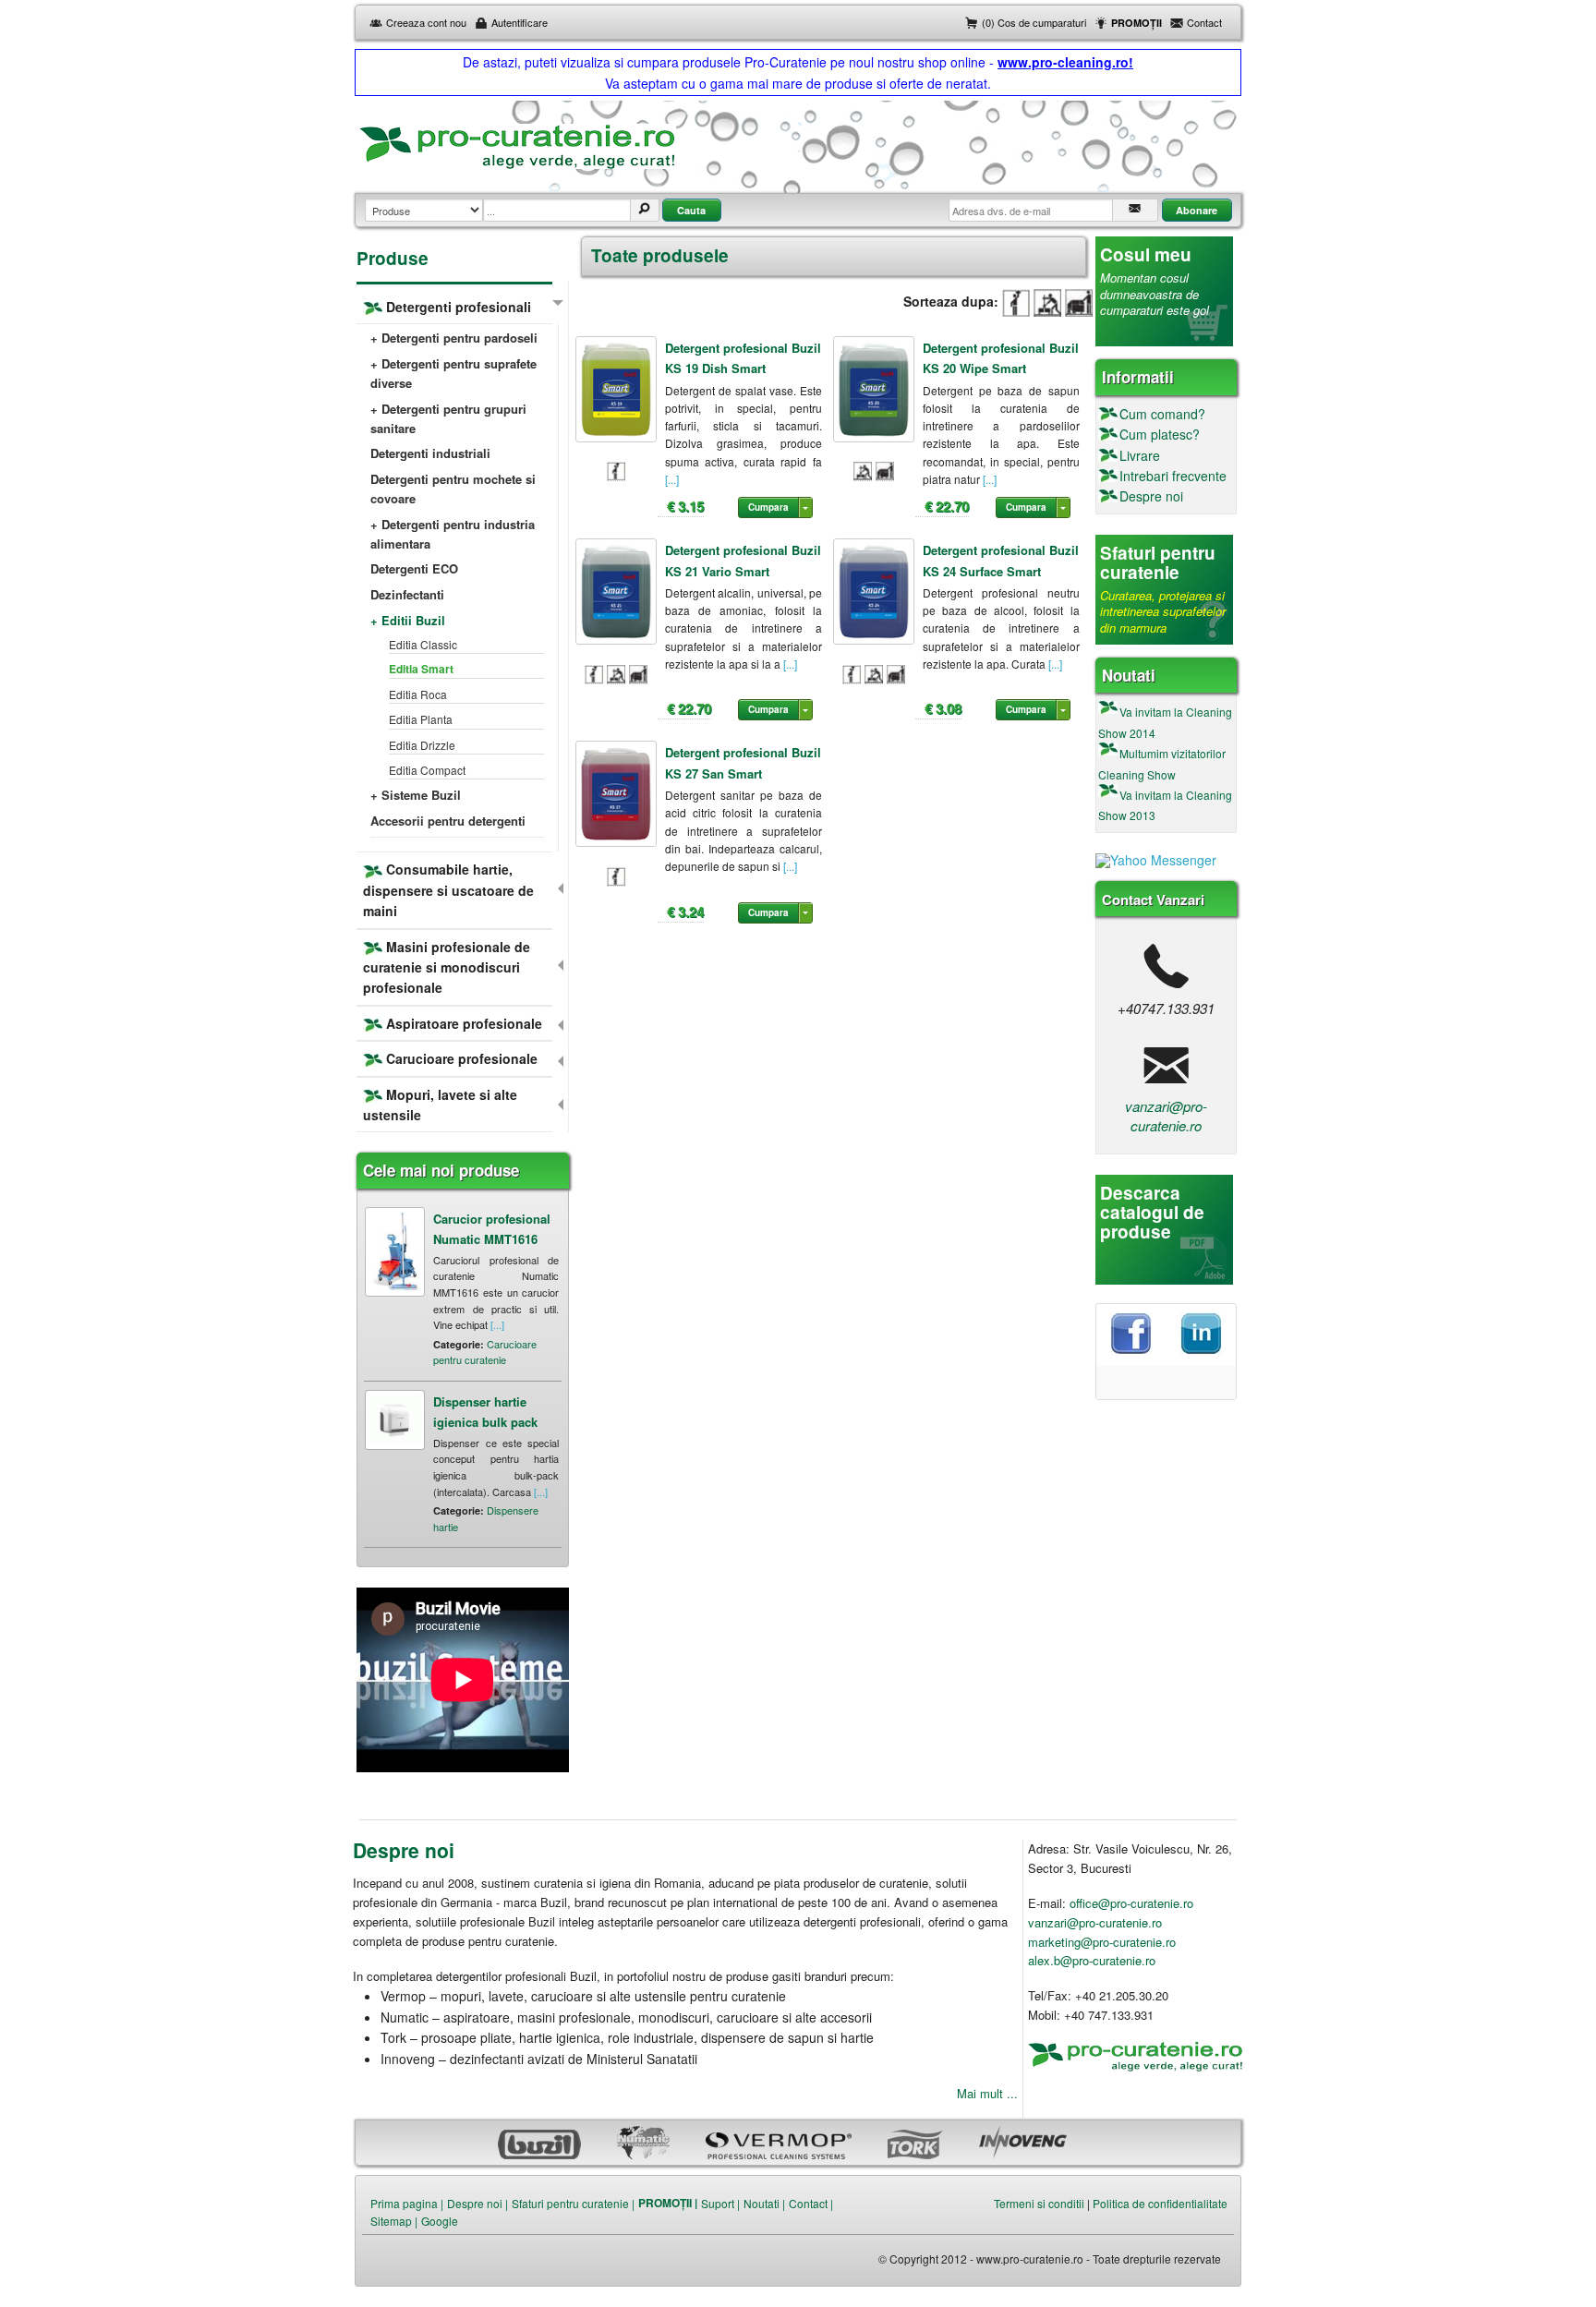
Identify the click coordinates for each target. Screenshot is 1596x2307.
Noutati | (764, 2203)
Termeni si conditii (1039, 2203)
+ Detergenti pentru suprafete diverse (453, 373)
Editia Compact (427, 770)
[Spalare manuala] (1016, 302)
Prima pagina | (407, 2203)
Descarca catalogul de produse (1152, 1212)
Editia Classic (423, 644)
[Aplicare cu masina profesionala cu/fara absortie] (1079, 302)
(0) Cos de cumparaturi (1034, 22)
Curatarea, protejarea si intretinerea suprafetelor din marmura (1163, 611)
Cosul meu (1146, 254)
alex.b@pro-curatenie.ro (1092, 1960)
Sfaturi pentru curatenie (1158, 562)
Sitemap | (394, 2221)
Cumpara (768, 507)
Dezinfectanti (407, 594)
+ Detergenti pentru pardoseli (454, 338)
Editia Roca (418, 694)
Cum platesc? (1160, 434)
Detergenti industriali (430, 453)
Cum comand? (1162, 414)
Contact (1204, 22)
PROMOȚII (1137, 23)
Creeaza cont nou (426, 22)
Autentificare (520, 22)
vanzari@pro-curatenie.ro (1166, 1115)
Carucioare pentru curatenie (485, 1352)
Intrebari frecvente (1173, 476)
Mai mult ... (987, 2093)
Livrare (1140, 455)
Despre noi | (478, 2203)
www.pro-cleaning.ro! (1065, 62)
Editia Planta (421, 719)
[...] (672, 479)
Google (440, 2221)
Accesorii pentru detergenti (448, 821)
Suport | (720, 2203)
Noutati (1129, 675)
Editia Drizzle (422, 745)
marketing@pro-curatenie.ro (1102, 1942)
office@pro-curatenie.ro (1131, 1903)
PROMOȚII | (668, 2203)
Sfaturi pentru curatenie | (573, 2203)
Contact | (811, 2203)
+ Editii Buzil (408, 620)
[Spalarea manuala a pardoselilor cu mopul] (1047, 302)
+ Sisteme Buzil (416, 795)
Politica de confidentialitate (1160, 2203)
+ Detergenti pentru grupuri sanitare (448, 418)
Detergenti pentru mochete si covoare (453, 489)
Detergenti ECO (414, 568)
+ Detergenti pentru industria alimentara (453, 534)
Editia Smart (421, 669)
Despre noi (1151, 496)
